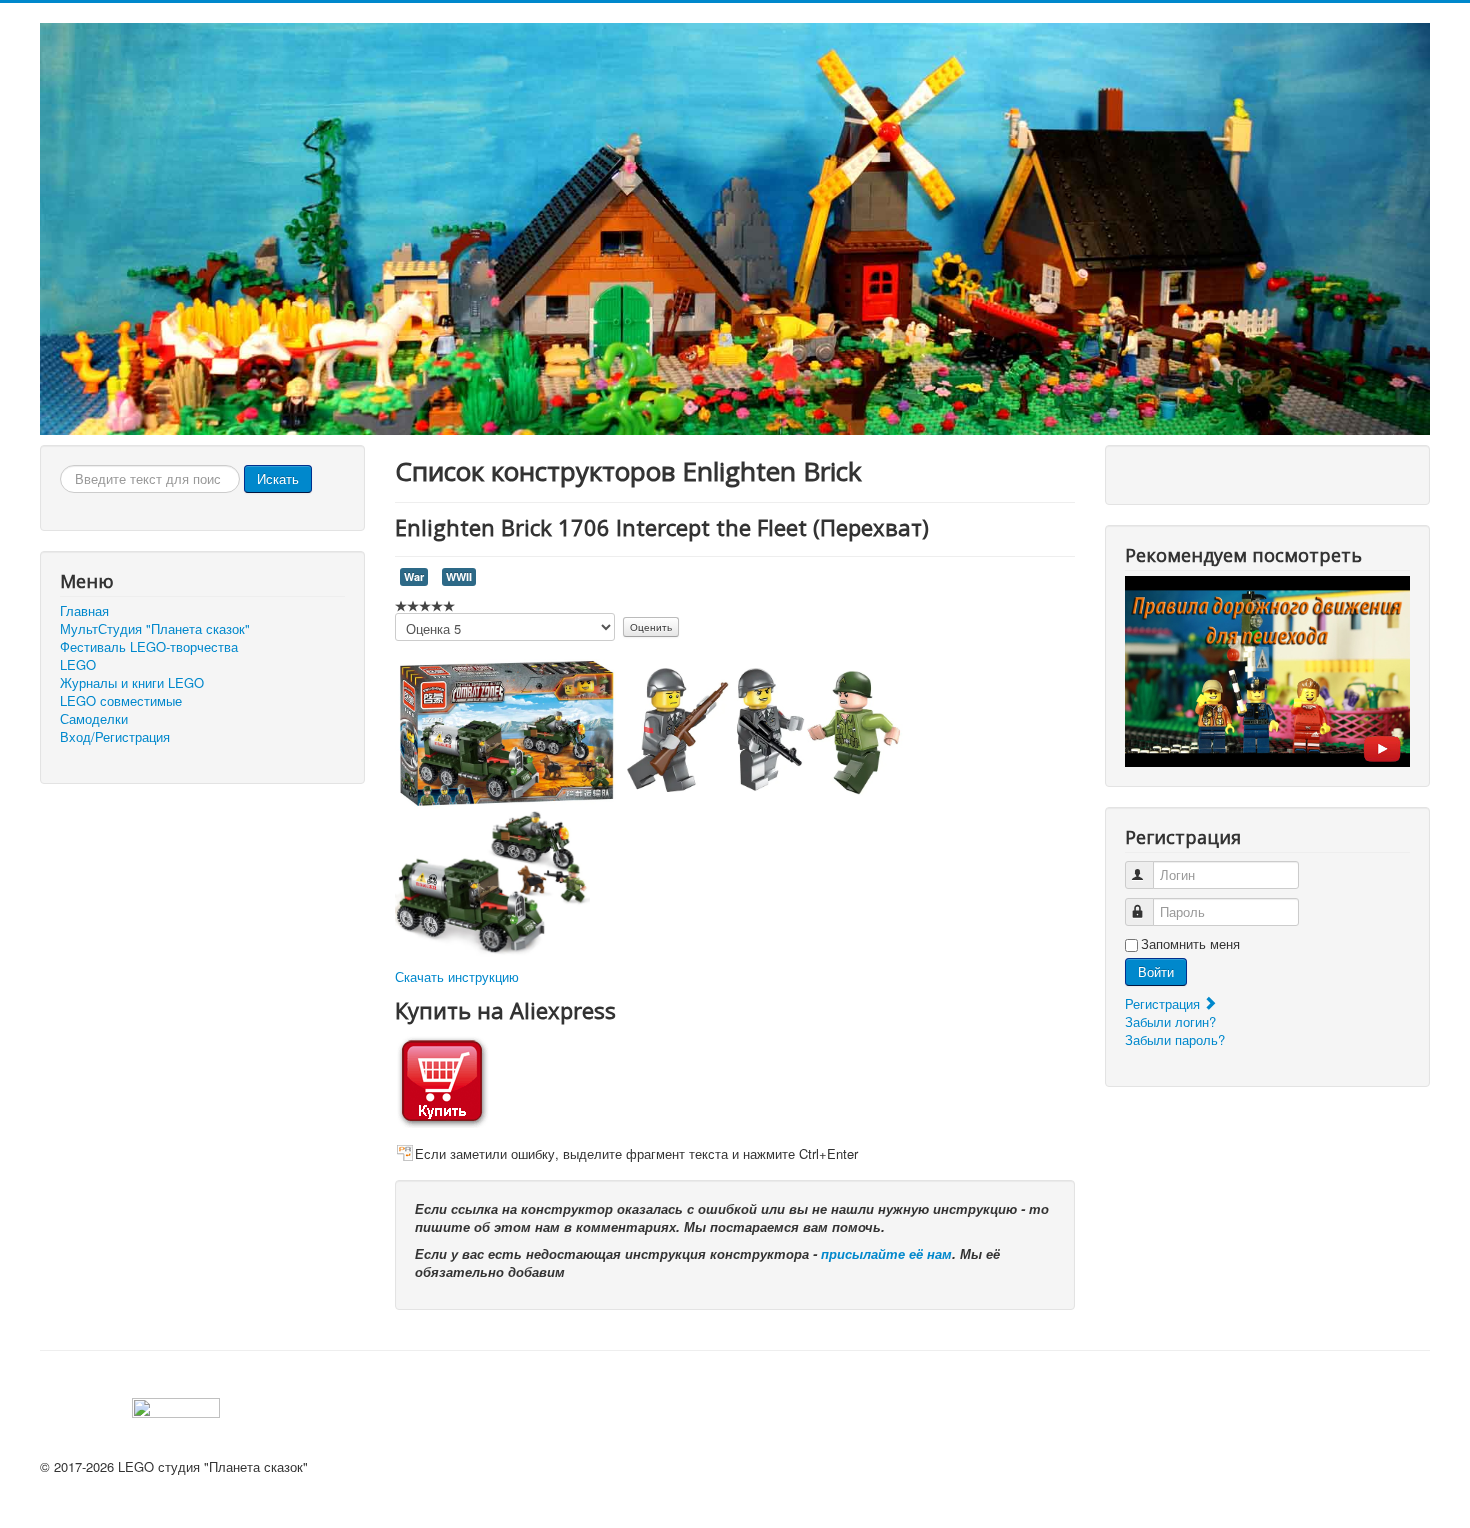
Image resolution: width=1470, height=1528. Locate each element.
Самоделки (94, 719)
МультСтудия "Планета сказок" (155, 629)
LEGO (78, 665)
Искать (278, 478)
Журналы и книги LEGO (132, 683)
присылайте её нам (886, 1253)
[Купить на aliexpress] (442, 1078)
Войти (1156, 971)
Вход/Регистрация (115, 737)
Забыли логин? (1170, 1021)
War (414, 576)
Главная (84, 611)
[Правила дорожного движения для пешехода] (1267, 669)
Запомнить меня (1190, 944)
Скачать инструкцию (457, 976)
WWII (459, 576)
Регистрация (1164, 1003)
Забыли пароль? (1175, 1039)
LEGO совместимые (121, 701)
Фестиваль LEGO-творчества (149, 647)
